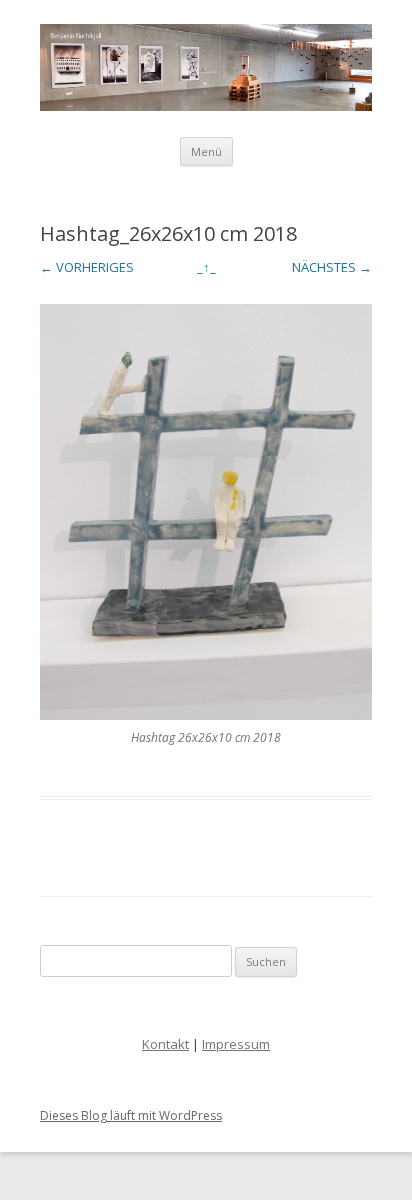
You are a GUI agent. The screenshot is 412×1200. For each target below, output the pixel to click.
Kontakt (165, 1044)
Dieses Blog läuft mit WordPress (131, 1115)
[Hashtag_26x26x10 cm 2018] (206, 512)
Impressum (236, 1044)
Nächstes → (332, 267)
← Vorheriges (87, 267)
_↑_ (206, 267)
